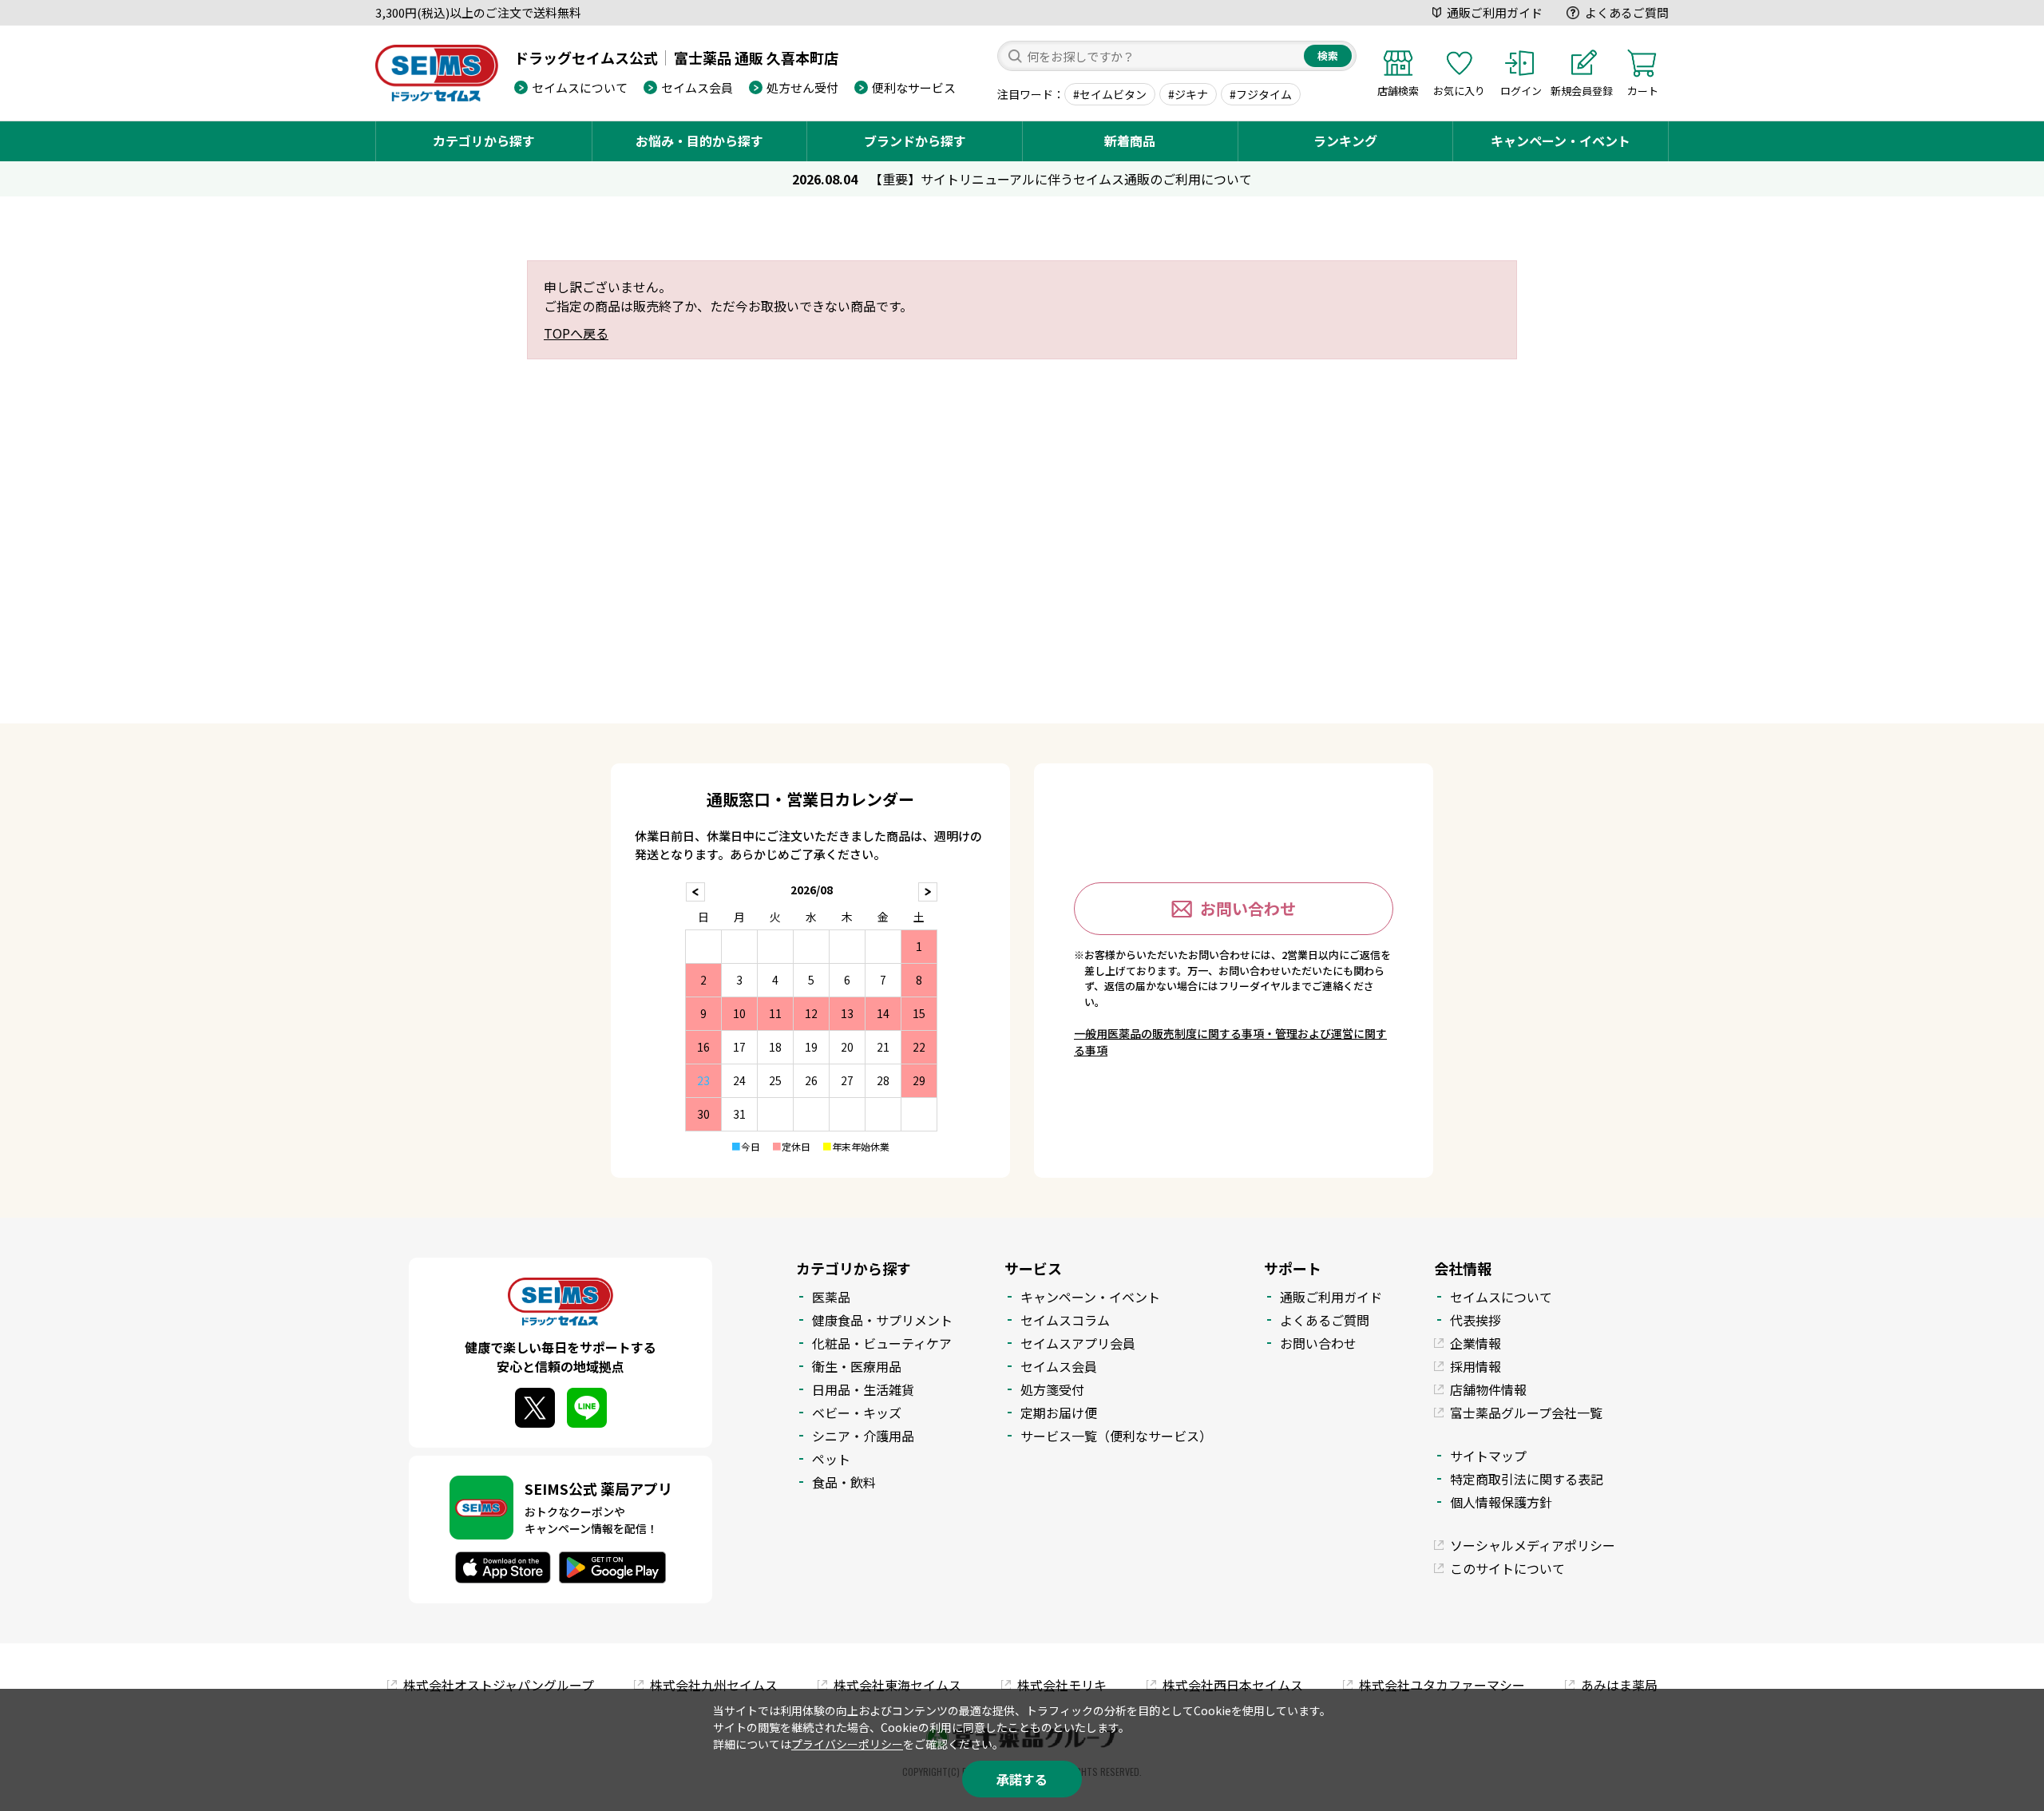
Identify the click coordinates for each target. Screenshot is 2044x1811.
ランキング (1345, 141)
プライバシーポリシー (847, 1744)
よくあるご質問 (1627, 12)
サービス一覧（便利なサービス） (1116, 1436)
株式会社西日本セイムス (1233, 1685)
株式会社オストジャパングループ (499, 1685)
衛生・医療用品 (857, 1366)
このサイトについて (1507, 1568)
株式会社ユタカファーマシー (1442, 1685)
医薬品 (831, 1297)
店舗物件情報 (1488, 1389)
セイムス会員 (697, 87)
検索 (1328, 55)
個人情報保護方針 (1501, 1502)
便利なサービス (914, 87)
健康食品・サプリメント (882, 1320)
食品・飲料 (844, 1482)
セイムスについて (580, 87)
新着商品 (1130, 141)
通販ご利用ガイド (1495, 12)
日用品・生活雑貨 (863, 1389)
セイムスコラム (1065, 1320)
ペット (831, 1459)
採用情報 (1476, 1366)
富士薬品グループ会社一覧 (1526, 1413)
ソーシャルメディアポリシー (1533, 1545)
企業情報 (1476, 1343)
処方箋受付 (1052, 1389)
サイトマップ (1488, 1456)
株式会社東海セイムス (897, 1685)
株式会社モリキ (1062, 1685)
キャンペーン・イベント (1561, 141)
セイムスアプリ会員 (1078, 1343)
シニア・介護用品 (863, 1436)
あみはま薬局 (1619, 1685)
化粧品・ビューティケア (882, 1343)
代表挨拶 (1476, 1320)
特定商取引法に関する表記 (1527, 1479)
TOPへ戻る (576, 333)
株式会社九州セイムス (714, 1685)
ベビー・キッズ (857, 1413)
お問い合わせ (1248, 908)
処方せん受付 (802, 87)
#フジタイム (1261, 94)
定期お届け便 (1059, 1413)
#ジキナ (1188, 94)
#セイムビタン (1110, 94)
